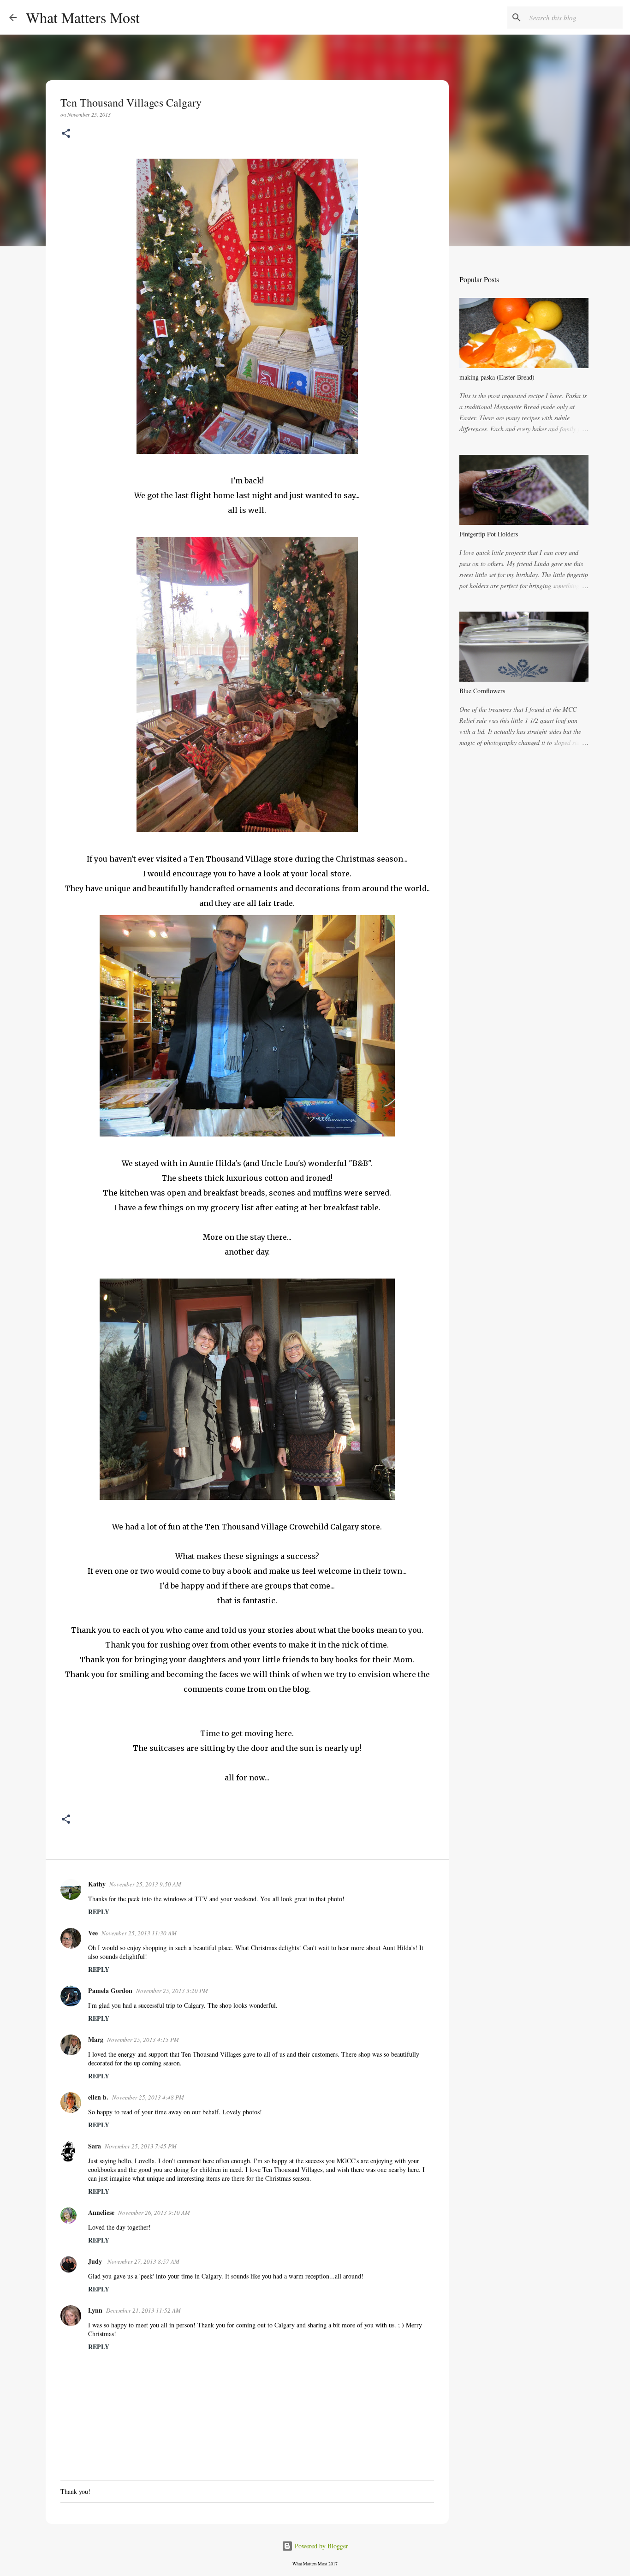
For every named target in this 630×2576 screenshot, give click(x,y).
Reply (99, 1912)
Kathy (97, 1884)
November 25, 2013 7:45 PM (141, 2146)
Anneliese (101, 2212)
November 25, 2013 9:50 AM (145, 1884)
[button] (66, 134)
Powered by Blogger (321, 2546)
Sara (95, 2146)
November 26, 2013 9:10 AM (154, 2213)
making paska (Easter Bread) (497, 377)
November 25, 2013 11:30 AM (139, 1933)
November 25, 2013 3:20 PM (172, 1991)
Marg (96, 2039)
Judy (96, 2261)
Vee (93, 1933)
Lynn (95, 2310)
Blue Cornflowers (482, 691)
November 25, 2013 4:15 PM (143, 2040)
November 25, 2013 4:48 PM (148, 2097)
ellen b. (98, 2097)
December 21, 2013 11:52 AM (143, 2310)
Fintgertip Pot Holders (489, 534)
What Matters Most (83, 17)
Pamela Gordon (110, 1990)
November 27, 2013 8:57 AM (143, 2261)
